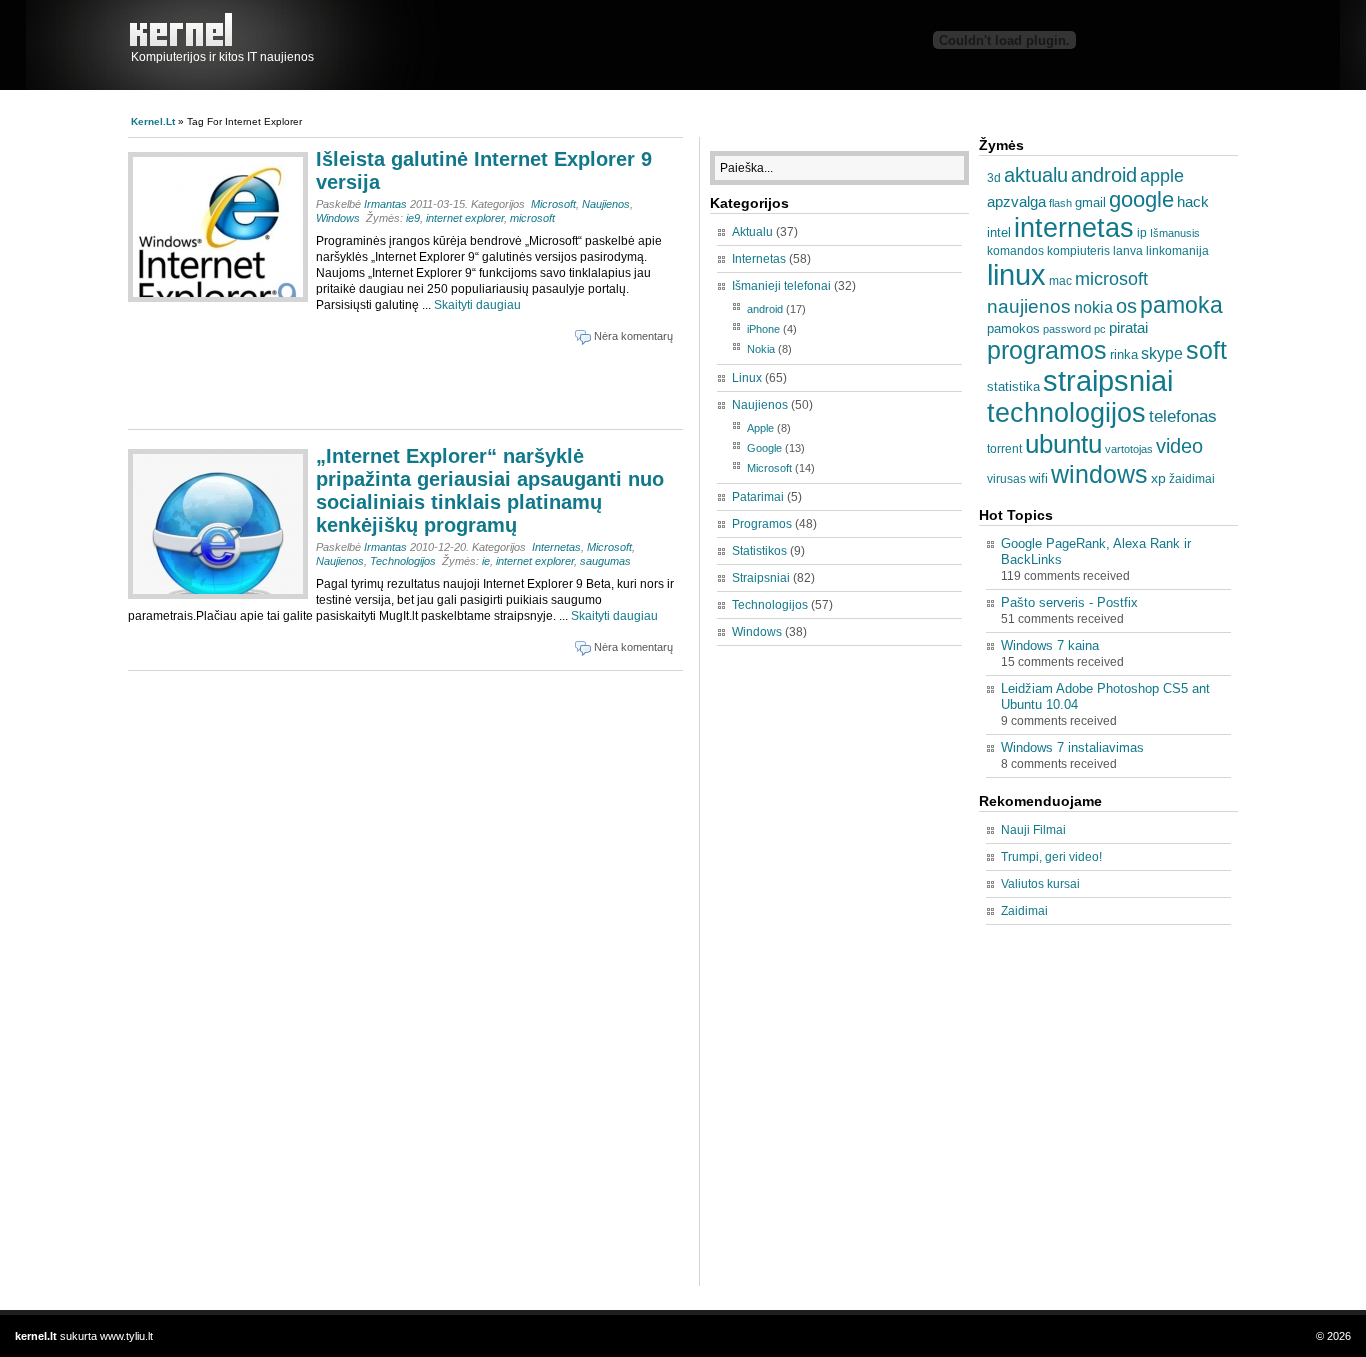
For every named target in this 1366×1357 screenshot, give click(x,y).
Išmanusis (1175, 233)
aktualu (1036, 175)
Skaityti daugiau (477, 305)
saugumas (605, 561)
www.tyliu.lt (126, 1336)
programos (1047, 350)
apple (1162, 175)
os (1126, 306)
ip (1142, 233)
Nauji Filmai (1033, 830)
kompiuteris (1078, 251)
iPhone (763, 329)
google (1141, 199)
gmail (1090, 202)
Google (764, 448)
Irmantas (385, 204)
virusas (1006, 479)
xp (1158, 478)
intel (999, 232)
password (1067, 329)
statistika (1013, 386)
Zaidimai (1024, 911)
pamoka (1181, 305)
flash (1060, 203)
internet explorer (465, 218)
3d (994, 178)
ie (486, 561)
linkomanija (1177, 251)
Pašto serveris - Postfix (1069, 602)
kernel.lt (186, 30)
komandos (1015, 251)
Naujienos (606, 204)
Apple (760, 428)
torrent (1004, 449)
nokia (1093, 307)
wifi (1038, 478)
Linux (747, 378)
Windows (338, 218)
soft (1206, 350)
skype (1162, 353)
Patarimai (758, 497)
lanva (1128, 251)
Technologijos (403, 561)
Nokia (761, 349)
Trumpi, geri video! (1051, 857)
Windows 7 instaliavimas (1072, 747)
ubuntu (1063, 444)
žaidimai (1192, 479)
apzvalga (1016, 201)
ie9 (413, 218)
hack (1193, 201)
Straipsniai (761, 578)
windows (1099, 474)
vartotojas (1129, 449)
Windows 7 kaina (1050, 645)
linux (1016, 274)
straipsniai (1108, 381)
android (765, 309)
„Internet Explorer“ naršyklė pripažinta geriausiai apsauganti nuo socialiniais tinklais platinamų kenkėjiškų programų (490, 490)
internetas (1074, 228)
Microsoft (553, 204)
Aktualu (752, 232)
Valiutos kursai (1040, 884)
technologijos (1066, 413)
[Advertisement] (367, 384)
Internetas (556, 547)
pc (1100, 329)
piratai (1128, 327)
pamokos (1013, 328)
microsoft (532, 218)
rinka (1124, 354)
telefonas (1183, 416)
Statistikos (759, 551)
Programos (762, 524)
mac (1060, 281)
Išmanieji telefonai (781, 286)
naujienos (1029, 306)
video (1179, 446)
